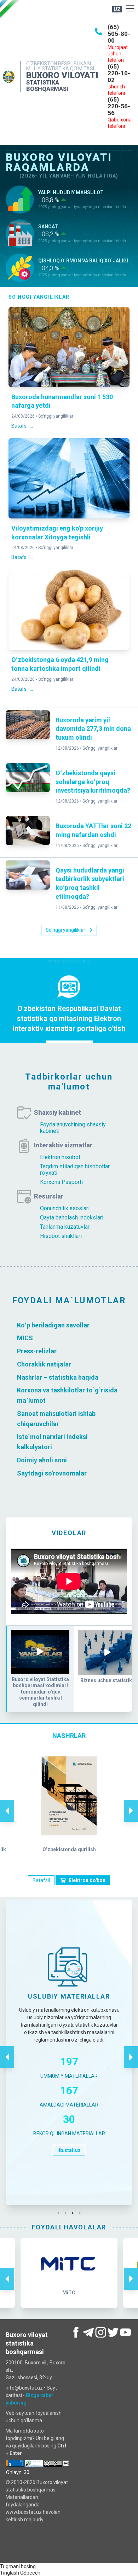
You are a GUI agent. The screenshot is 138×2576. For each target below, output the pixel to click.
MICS (25, 1338)
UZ (117, 9)
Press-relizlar (37, 1351)
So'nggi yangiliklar (56, 416)
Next (131, 1803)
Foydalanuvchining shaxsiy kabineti (73, 1128)
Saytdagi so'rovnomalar (52, 1473)
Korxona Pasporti (61, 1182)
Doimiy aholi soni (42, 1460)
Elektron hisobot (60, 1157)
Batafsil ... (22, 426)
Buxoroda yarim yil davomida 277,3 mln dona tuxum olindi (93, 729)
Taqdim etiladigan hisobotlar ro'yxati (75, 1170)
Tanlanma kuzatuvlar (65, 1227)
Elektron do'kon (87, 1880)
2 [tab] (67, 2213)
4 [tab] (81, 2213)
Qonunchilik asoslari (65, 1208)
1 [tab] (60, 2213)
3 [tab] (74, 2213)
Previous (7, 1803)
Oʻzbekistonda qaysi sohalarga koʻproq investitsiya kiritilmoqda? (93, 782)
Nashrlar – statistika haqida (58, 1377)
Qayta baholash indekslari (72, 1218)
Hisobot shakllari (61, 1236)
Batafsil (41, 1880)
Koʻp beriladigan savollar (53, 1325)
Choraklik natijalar (44, 1364)
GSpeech (30, 2573)
